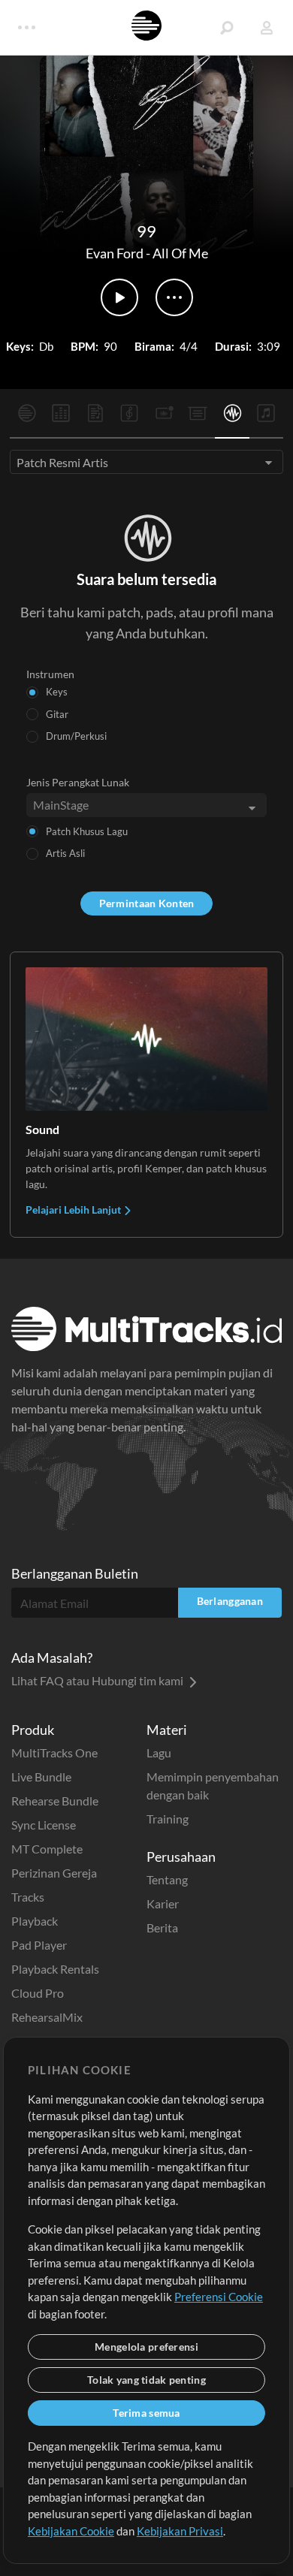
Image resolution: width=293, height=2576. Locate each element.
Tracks (28, 1897)
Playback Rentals (55, 1969)
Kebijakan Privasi (180, 2531)
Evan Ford (115, 253)
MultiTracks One (54, 1753)
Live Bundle (41, 1777)
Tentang (167, 1879)
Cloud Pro (38, 1993)
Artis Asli (65, 853)
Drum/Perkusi (76, 736)
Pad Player (39, 1945)
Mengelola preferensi (146, 2347)
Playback (35, 1921)
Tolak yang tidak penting (146, 2380)
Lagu (159, 1753)
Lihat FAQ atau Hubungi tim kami (98, 1680)
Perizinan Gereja (54, 1873)
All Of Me (180, 253)
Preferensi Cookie (219, 2297)
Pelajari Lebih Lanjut (74, 1210)
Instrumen (50, 674)
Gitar (57, 714)
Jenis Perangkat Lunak (78, 782)
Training (168, 1819)
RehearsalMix (47, 2017)
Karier (163, 1903)
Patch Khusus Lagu (87, 831)
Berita (162, 1927)
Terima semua (146, 2413)
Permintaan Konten (147, 903)
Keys (57, 692)
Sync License (44, 1825)
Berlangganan (230, 1601)
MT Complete (47, 1849)
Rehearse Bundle (55, 1801)
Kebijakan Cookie (71, 2531)
